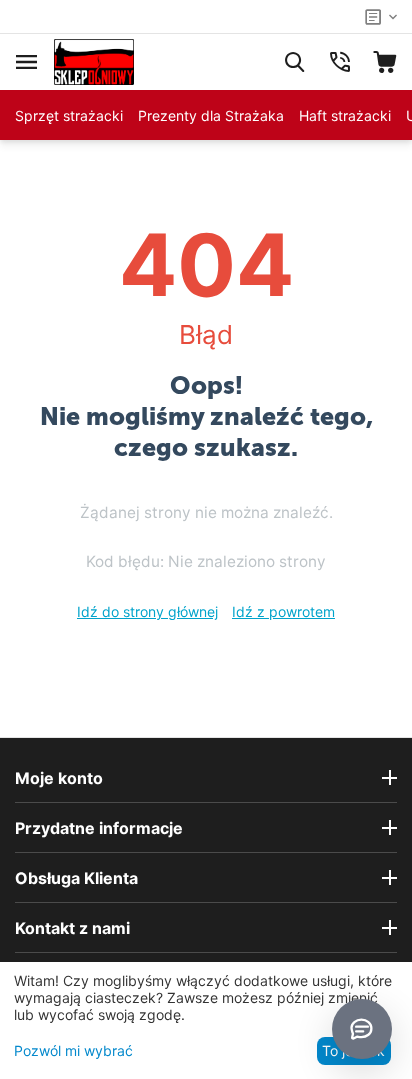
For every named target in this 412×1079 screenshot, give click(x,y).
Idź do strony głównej (147, 611)
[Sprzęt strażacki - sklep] (94, 60)
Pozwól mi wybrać (73, 1050)
